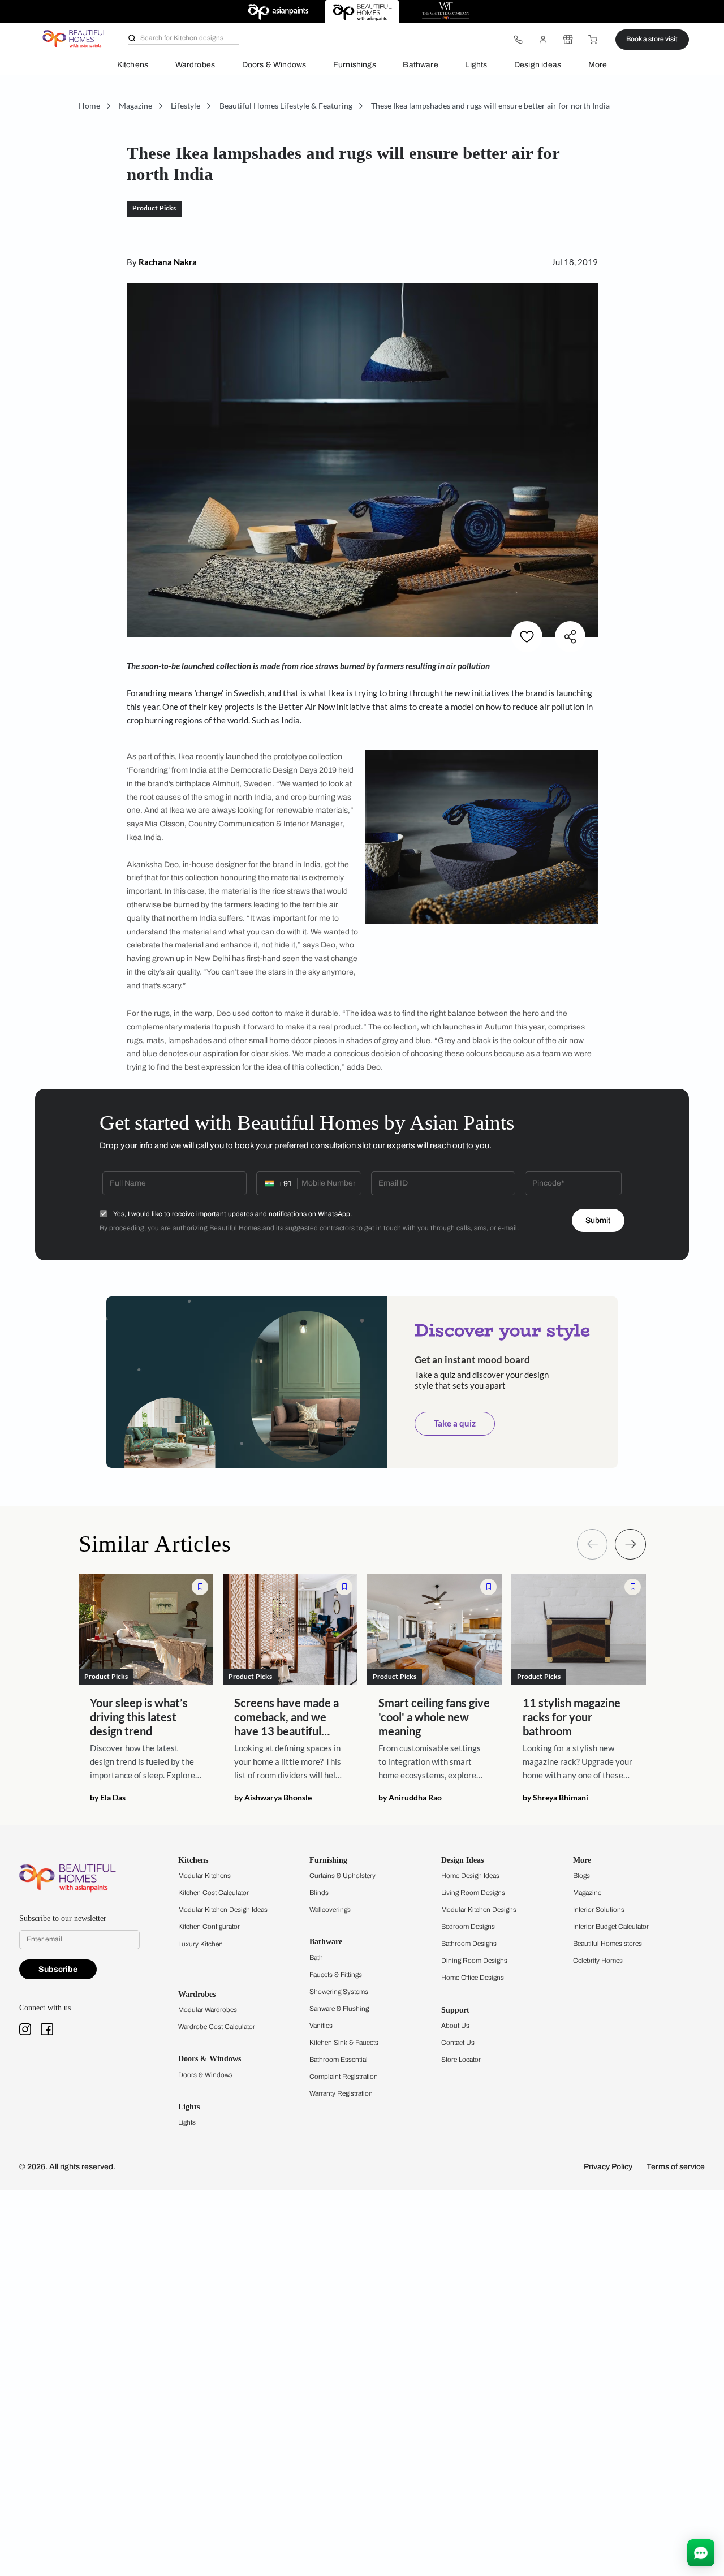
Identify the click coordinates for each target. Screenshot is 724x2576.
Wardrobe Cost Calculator (217, 2027)
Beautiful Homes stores (607, 1944)
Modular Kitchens (204, 1876)
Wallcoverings (330, 1910)
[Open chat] (701, 2553)
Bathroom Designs (469, 1944)
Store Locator (461, 2060)
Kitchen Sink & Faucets (344, 2043)
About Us (455, 2026)
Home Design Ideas (470, 1876)
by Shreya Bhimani (555, 1798)
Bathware (420, 65)
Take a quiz (455, 1423)
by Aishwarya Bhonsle (273, 1798)
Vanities (321, 2026)
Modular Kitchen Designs (479, 1910)
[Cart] (593, 40)
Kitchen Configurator (209, 1927)
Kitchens (133, 65)
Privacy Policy (608, 2167)
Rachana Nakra (168, 262)
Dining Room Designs (474, 1961)
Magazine (587, 1893)
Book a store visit (652, 39)
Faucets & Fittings (336, 1975)
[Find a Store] (568, 40)
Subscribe (58, 1969)
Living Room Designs (473, 1893)
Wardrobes (195, 65)
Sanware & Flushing (339, 2009)
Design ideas (538, 65)
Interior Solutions (599, 1910)
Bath (316, 1958)
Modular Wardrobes (208, 2010)
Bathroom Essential (339, 2060)
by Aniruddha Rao (410, 1798)
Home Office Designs (473, 1978)
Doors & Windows (274, 65)
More (598, 65)
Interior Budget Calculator (611, 1927)
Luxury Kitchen (201, 1944)
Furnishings (355, 65)
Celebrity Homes (598, 1961)
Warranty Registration (341, 2093)
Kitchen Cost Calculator (214, 1893)
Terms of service (676, 2167)
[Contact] (518, 40)
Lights (476, 65)
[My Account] (543, 40)
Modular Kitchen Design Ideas (223, 1910)
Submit (598, 1220)
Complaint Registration (344, 2077)
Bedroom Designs (468, 1927)
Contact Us (458, 2043)
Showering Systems (339, 1992)
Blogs (581, 1876)
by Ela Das (108, 1798)
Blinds (319, 1893)
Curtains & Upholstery (342, 1876)
